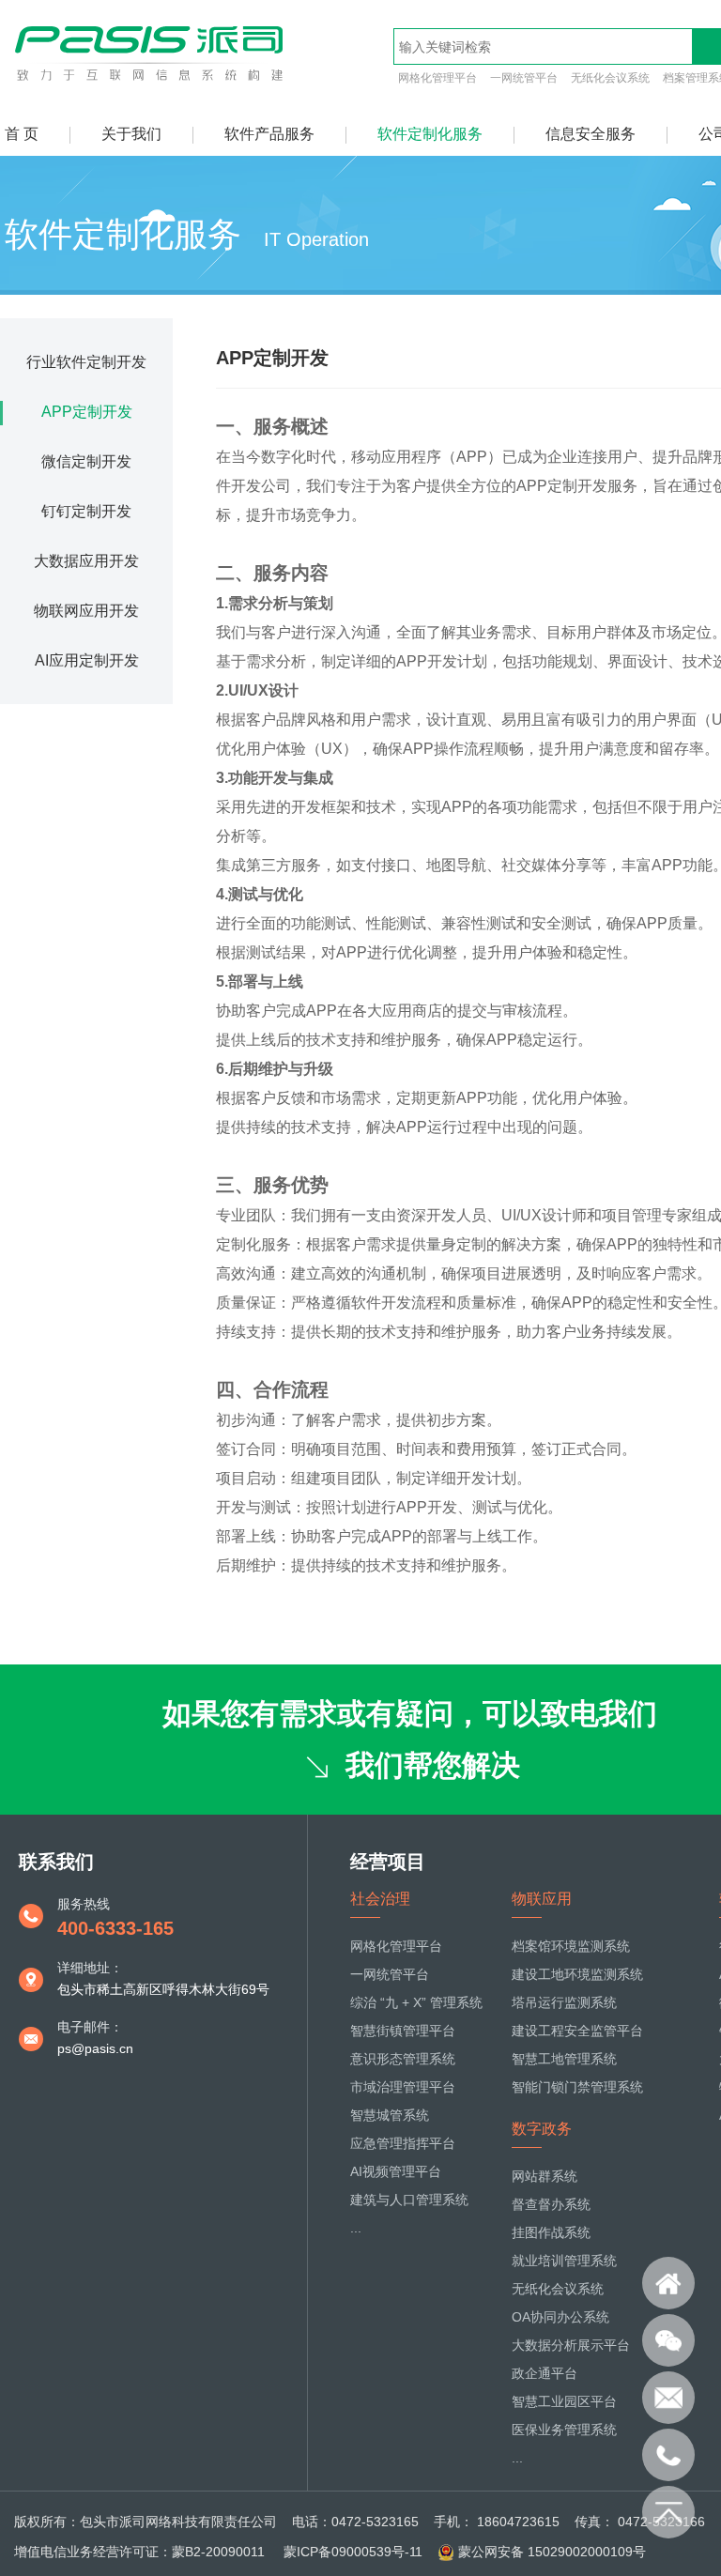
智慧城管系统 (390, 2115)
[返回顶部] (668, 2512)
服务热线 (84, 1904)
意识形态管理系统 (403, 2059)
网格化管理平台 (437, 78)
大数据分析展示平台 (571, 2345)
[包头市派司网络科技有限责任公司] (152, 82)
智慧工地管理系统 (564, 2059)
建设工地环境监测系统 (577, 1974)
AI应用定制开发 (87, 660)
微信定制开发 (86, 461)
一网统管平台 (524, 78)
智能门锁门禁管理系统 (577, 2087)
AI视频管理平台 (396, 2171)
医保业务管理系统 (564, 2430)
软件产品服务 (269, 134)
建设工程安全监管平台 (577, 2031)
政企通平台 (545, 2373)
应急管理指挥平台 (403, 2143)
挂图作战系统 (551, 2232)
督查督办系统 (551, 2204)
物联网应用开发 (86, 611)
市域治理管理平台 (403, 2087)
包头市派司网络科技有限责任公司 (178, 2522)
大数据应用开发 (86, 561)
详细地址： (90, 1968)
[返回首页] (668, 2283)
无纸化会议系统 (610, 78)
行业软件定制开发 (86, 362)
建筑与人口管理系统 (409, 2200)
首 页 (22, 134)
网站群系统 (545, 2176)
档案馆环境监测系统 (571, 1946)
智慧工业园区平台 (564, 2401)
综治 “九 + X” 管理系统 (416, 2002)
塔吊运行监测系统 (564, 2002)
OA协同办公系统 (560, 2317)
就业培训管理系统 (564, 2261)
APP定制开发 (87, 412)
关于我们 (131, 134)
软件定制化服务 (430, 134)
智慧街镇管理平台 (403, 2031)
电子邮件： (90, 2027)
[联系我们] (668, 2340)
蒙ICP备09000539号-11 (351, 2552)
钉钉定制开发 (86, 511)
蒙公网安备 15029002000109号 (552, 2552)
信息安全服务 (591, 134)
